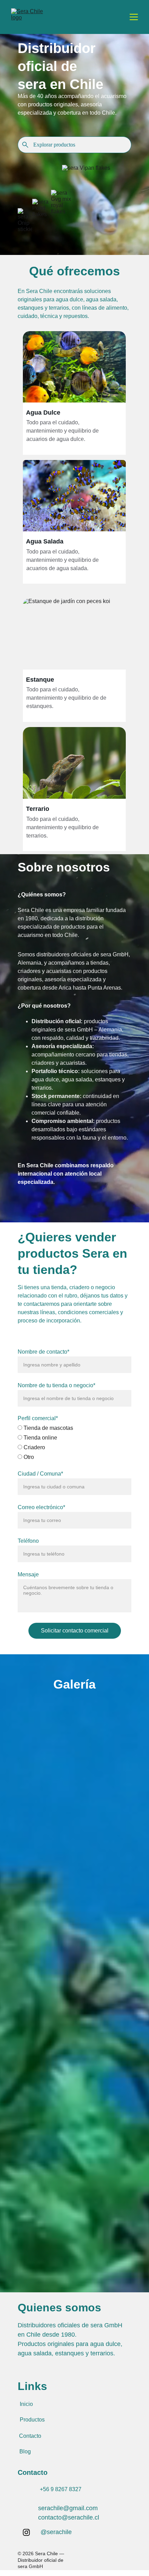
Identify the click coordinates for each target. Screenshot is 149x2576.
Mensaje (28, 1574)
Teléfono (28, 1541)
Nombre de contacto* (43, 1352)
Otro (28, 1457)
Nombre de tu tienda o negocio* (56, 1385)
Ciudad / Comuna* (40, 1474)
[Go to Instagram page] (26, 2532)
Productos (32, 2420)
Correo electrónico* (41, 1507)
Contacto (30, 2436)
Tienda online (40, 1438)
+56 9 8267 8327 (61, 2489)
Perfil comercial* (38, 1418)
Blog (25, 2451)
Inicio (26, 2404)
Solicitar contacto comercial (75, 1631)
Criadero (34, 1447)
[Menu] (134, 17)
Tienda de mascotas (48, 1428)
